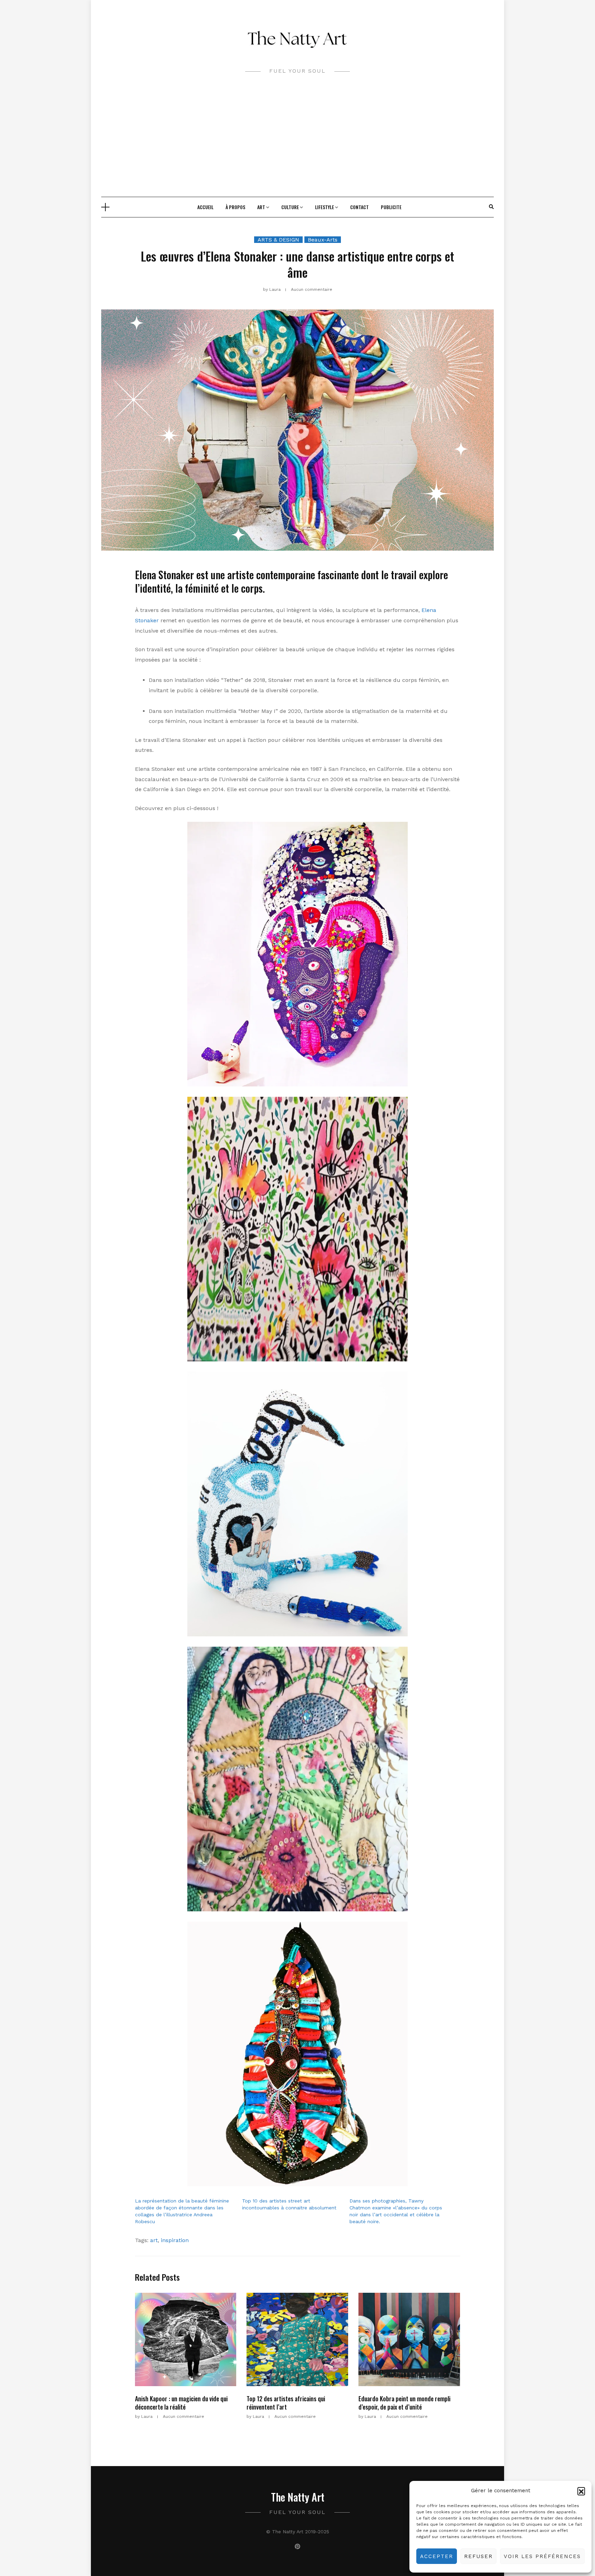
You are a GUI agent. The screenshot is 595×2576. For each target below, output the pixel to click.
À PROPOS (235, 207)
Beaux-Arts (323, 240)
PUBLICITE (391, 207)
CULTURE (290, 207)
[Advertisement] (297, 145)
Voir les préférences (542, 2556)
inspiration (175, 2240)
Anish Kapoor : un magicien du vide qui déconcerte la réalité (181, 2403)
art (154, 2240)
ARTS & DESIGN (278, 240)
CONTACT (359, 207)
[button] (581, 2491)
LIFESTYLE (325, 207)
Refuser (478, 2556)
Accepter (437, 2556)
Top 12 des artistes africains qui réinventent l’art (286, 2403)
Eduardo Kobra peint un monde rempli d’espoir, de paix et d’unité (404, 2403)
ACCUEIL (205, 207)
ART (261, 207)
